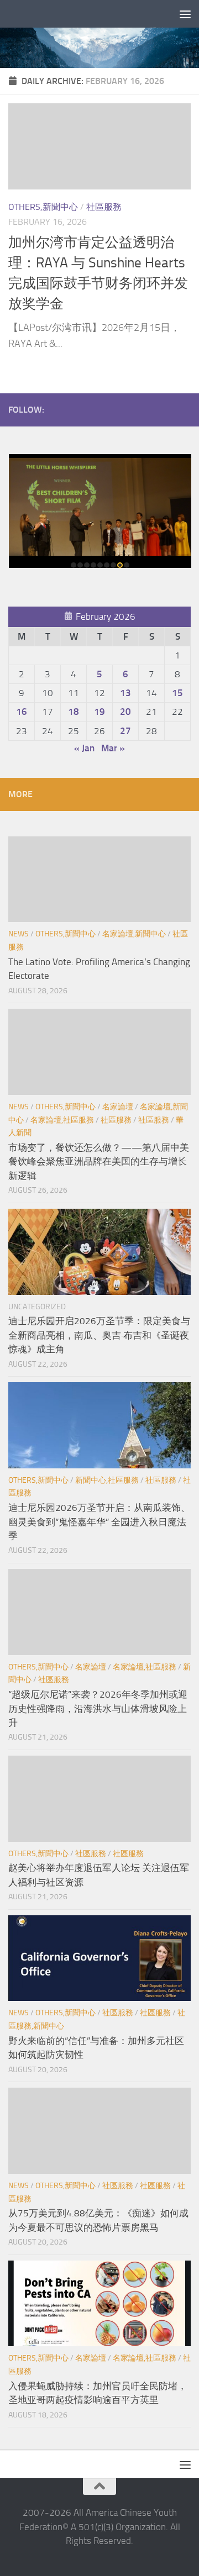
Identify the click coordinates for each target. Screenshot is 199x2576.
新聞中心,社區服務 (107, 1480)
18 (74, 712)
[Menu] (185, 14)
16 (22, 712)
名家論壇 (118, 1107)
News (19, 934)
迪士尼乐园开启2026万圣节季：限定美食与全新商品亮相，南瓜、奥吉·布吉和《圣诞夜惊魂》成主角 (99, 1335)
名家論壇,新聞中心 (134, 934)
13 (125, 693)
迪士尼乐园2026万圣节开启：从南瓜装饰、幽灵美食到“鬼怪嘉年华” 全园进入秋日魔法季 (99, 1522)
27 (125, 731)
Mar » (113, 748)
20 (125, 712)
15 (177, 693)
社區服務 (104, 207)
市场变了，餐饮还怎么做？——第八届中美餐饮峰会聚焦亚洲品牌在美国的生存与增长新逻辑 (99, 1161)
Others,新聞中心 (43, 207)
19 (99, 712)
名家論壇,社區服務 (62, 1120)
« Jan (84, 748)
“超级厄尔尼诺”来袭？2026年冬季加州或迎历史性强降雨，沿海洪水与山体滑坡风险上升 (98, 1708)
